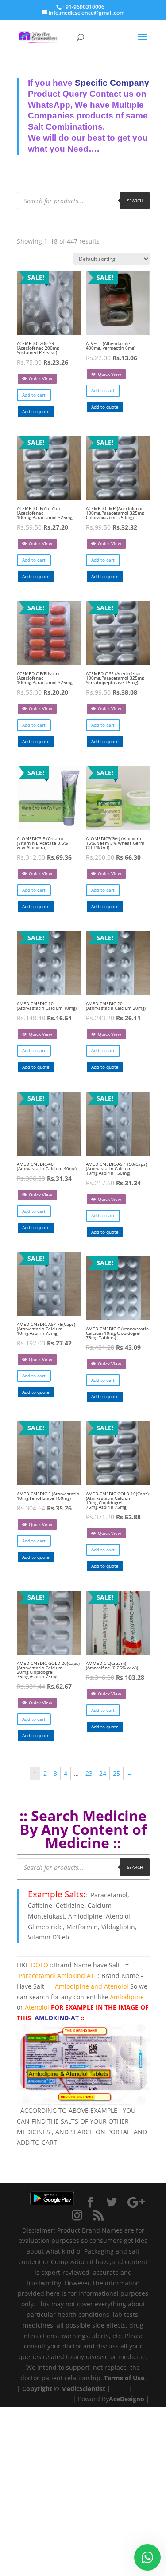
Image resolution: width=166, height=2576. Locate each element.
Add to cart (34, 395)
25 (116, 1773)
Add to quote (36, 411)
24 (103, 1773)
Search (135, 201)
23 (89, 1773)
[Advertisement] (83, 2490)
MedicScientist (83, 2389)
